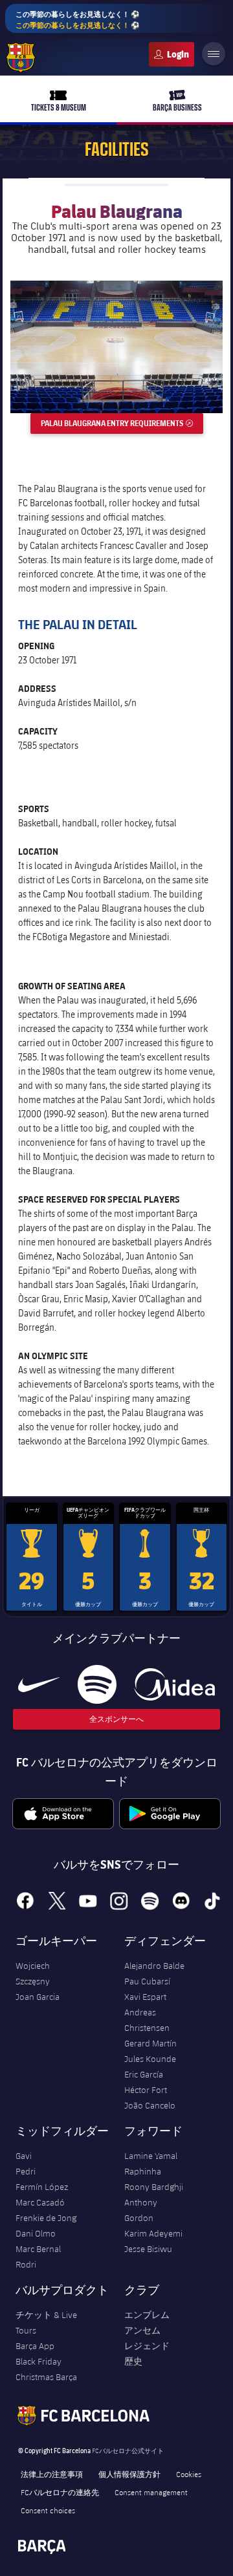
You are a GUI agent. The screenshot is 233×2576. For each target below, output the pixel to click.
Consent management (151, 2492)
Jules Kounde (150, 2059)
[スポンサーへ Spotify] (97, 1684)
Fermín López (42, 2187)
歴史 (133, 2361)
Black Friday (39, 2361)
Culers (172, 54)
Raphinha (143, 2171)
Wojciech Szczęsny (33, 1973)
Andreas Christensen (147, 2020)
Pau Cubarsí (147, 1981)
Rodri (26, 2264)
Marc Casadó (40, 2202)
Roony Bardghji (154, 2187)
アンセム (142, 2330)
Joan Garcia (38, 1997)
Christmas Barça (46, 2377)
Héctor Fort (146, 2090)
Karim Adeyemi (153, 2233)
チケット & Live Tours (46, 2323)
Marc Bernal (38, 2249)
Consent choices (48, 2510)
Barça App (35, 2346)
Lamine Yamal (151, 2156)
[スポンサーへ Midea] (174, 1684)
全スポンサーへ (116, 1719)
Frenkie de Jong (46, 2218)
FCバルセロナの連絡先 (60, 2492)
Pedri (26, 2171)
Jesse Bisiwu (148, 2249)
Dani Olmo (36, 2233)
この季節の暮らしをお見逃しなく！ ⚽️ (78, 19)
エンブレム (147, 2315)
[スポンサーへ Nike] (39, 1684)
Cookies (189, 2474)
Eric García (144, 2074)
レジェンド (147, 2346)
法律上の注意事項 (52, 2474)
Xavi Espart (145, 1997)
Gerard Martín (150, 2043)
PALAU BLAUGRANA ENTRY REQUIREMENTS (122, 423)
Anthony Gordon (141, 2210)
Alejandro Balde (154, 1966)
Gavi (24, 2156)
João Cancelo (150, 2105)
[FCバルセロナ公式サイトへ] (21, 58)
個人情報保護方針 (129, 2474)
